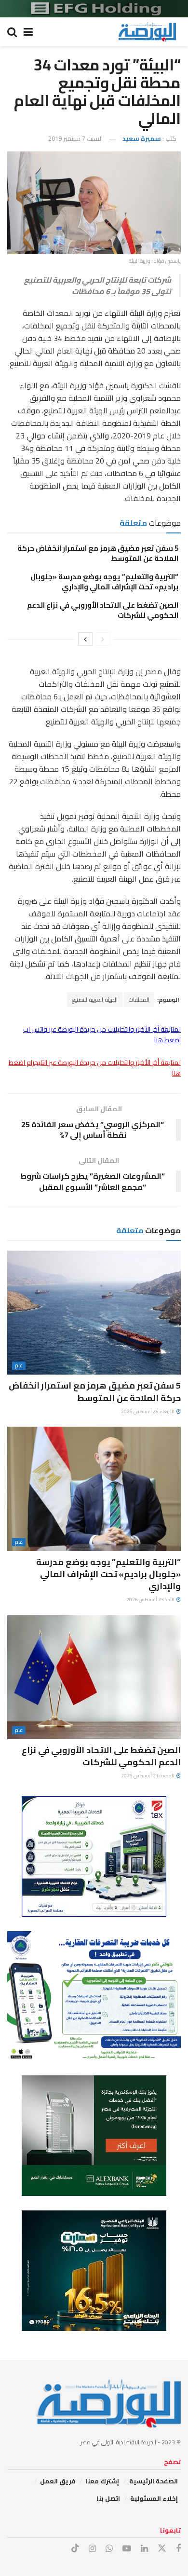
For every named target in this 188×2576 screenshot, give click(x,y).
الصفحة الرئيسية (154, 2481)
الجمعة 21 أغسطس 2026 (148, 1776)
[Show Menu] (28, 32)
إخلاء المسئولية (154, 2498)
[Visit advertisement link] (94, 9)
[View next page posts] (85, 639)
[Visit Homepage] (147, 32)
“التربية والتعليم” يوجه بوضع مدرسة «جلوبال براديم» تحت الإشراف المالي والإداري (104, 582)
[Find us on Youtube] (127, 2549)
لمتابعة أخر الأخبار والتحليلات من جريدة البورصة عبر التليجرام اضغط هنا (95, 1068)
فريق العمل (58, 2481)
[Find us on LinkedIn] (144, 2549)
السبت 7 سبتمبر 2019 (75, 138)
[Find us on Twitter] (162, 2549)
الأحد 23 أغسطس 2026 (151, 1600)
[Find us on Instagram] (92, 2549)
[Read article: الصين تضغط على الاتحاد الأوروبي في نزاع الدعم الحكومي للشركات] (94, 1677)
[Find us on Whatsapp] (109, 2549)
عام (19, 1366)
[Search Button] (12, 32)
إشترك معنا (102, 2481)
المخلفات (139, 1000)
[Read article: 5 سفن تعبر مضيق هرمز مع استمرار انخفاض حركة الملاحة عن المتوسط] (94, 1313)
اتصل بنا (108, 2498)
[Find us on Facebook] (178, 2549)
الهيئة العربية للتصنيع (95, 1000)
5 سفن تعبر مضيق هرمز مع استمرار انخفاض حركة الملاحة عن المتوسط (98, 553)
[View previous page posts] (103, 639)
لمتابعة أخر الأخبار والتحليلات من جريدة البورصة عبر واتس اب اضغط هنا (102, 1035)
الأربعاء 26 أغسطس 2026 (148, 1411)
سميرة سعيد (142, 138)
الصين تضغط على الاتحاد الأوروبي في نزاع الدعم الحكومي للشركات (103, 610)
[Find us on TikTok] (75, 2549)
